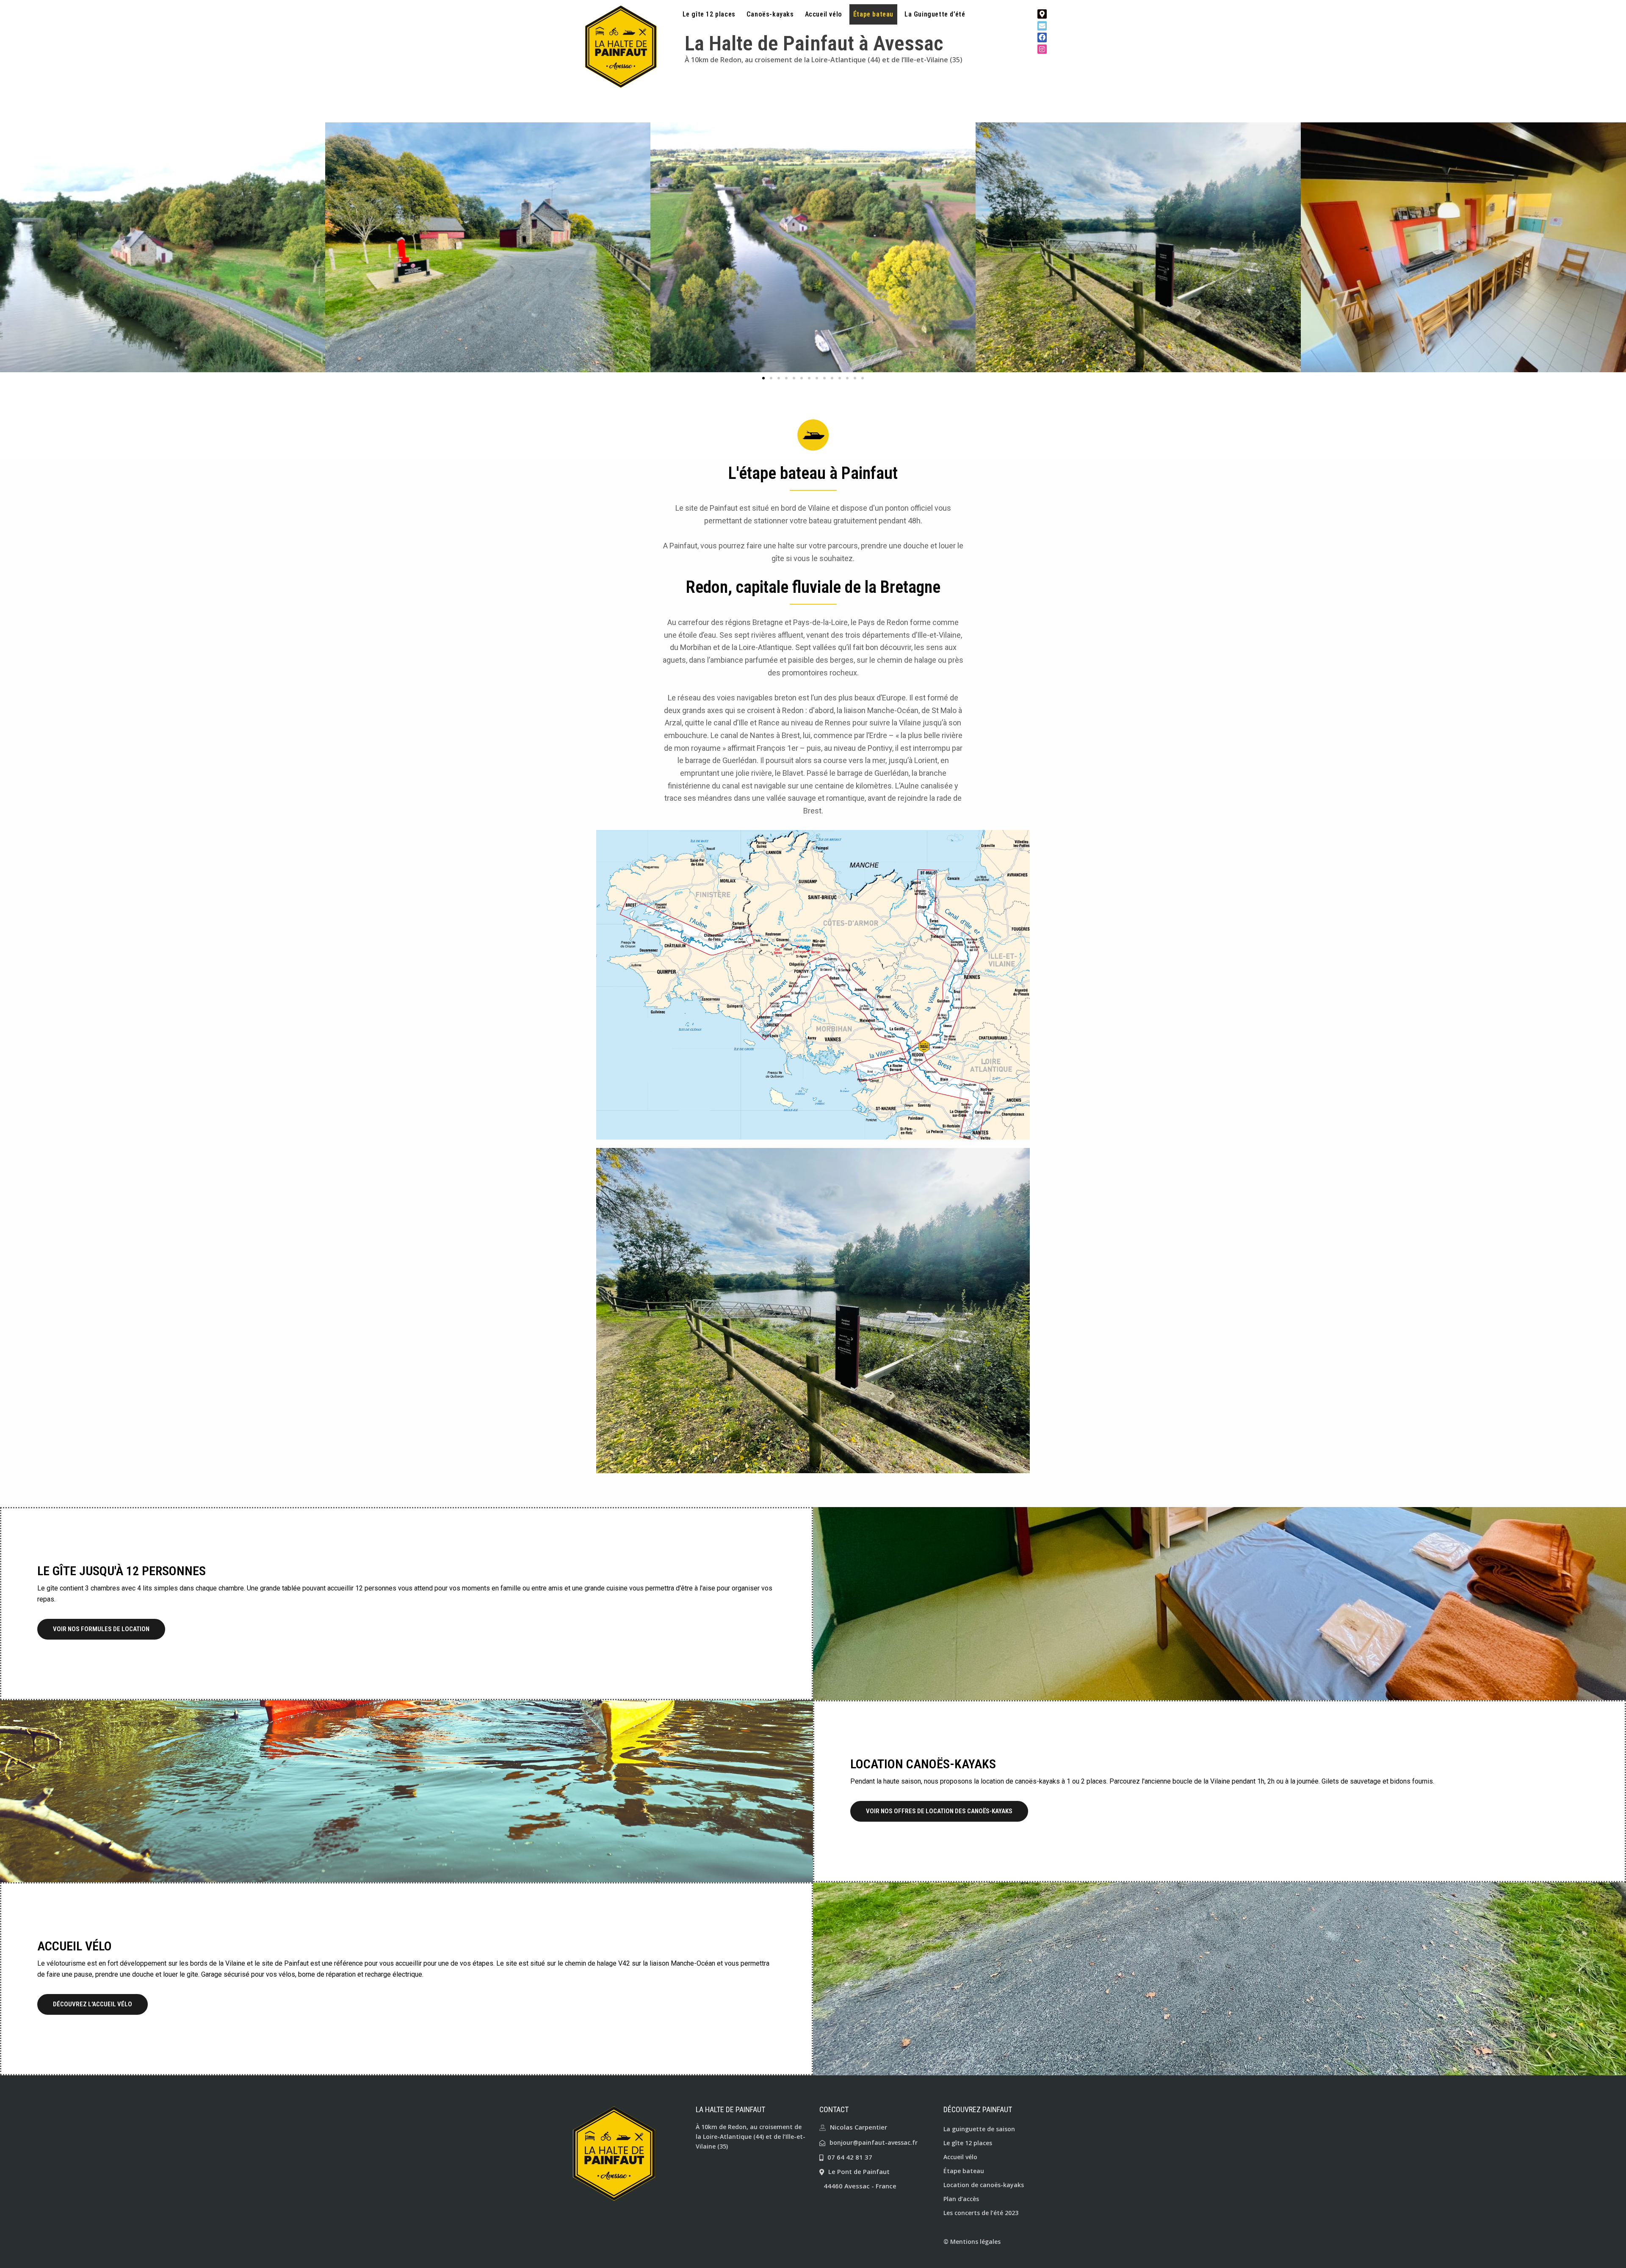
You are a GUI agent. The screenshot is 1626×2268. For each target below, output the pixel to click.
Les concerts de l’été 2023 (981, 2213)
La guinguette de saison (979, 2129)
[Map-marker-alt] (1042, 14)
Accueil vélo (824, 14)
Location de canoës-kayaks (984, 2185)
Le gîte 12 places (709, 14)
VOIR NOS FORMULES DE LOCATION (101, 1629)
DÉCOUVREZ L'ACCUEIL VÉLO (93, 2004)
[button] (763, 378)
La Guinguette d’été (935, 14)
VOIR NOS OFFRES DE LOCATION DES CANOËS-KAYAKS (939, 1811)
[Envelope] (1042, 26)
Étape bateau (873, 14)
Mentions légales (975, 2242)
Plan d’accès (961, 2199)
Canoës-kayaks (770, 14)
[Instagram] (1042, 49)
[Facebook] (1042, 37)
